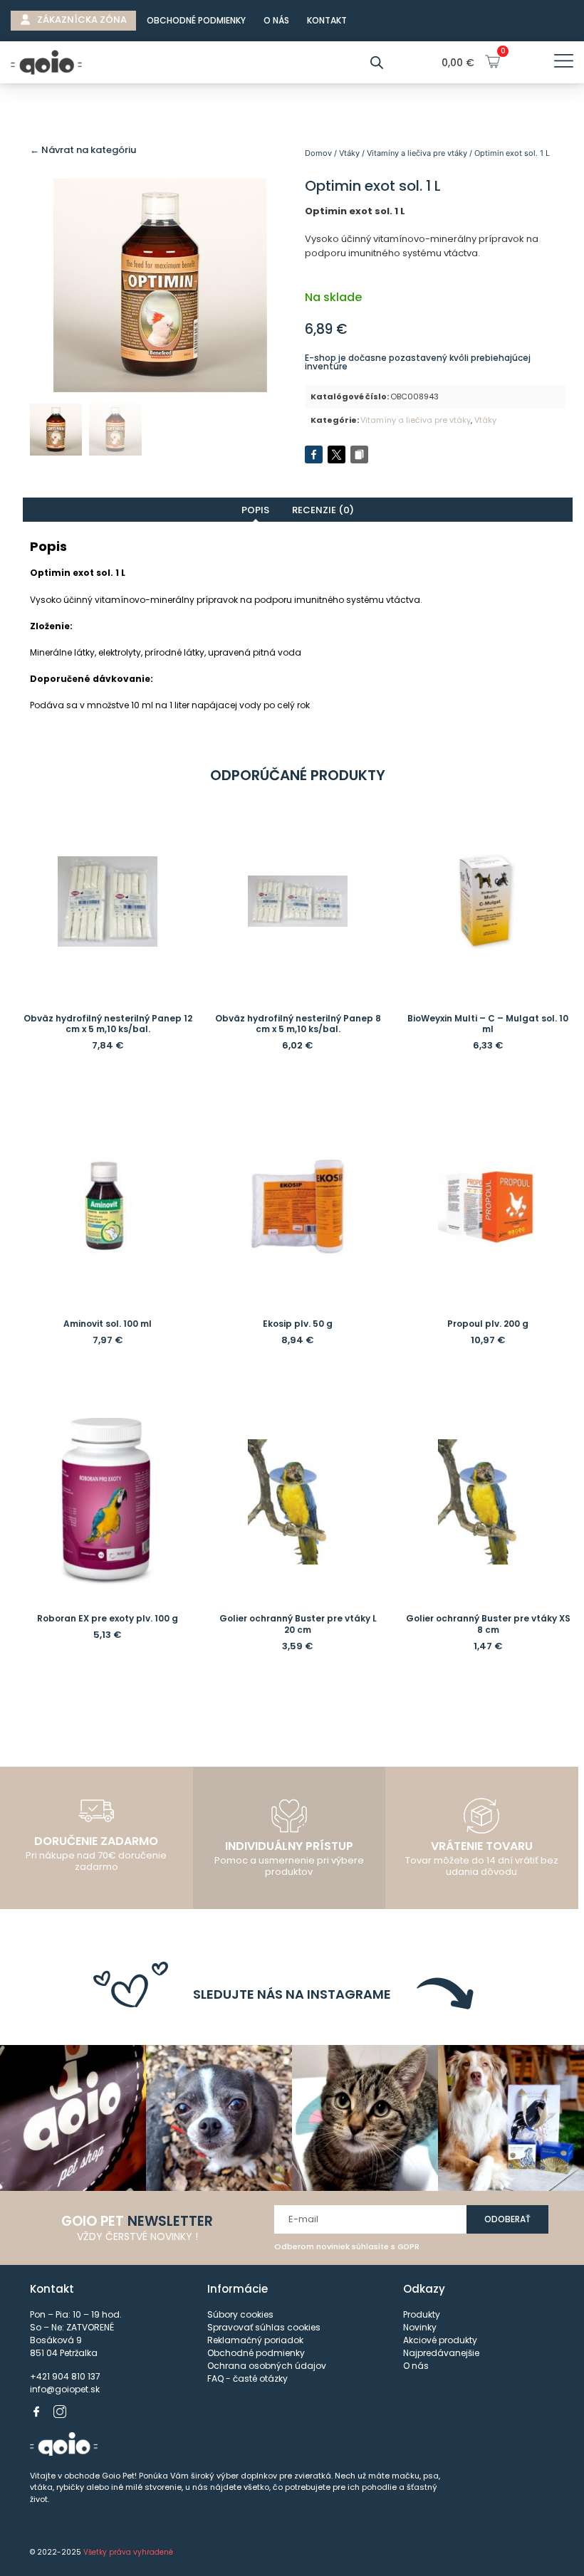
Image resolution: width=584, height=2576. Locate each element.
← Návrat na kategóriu (83, 150)
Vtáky (349, 153)
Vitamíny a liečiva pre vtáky (417, 153)
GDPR (408, 2246)
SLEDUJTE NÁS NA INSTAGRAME (292, 1994)
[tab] (256, 510)
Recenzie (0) (323, 510)
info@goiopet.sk (65, 2389)
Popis (255, 510)
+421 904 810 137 (65, 2376)
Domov (318, 153)
